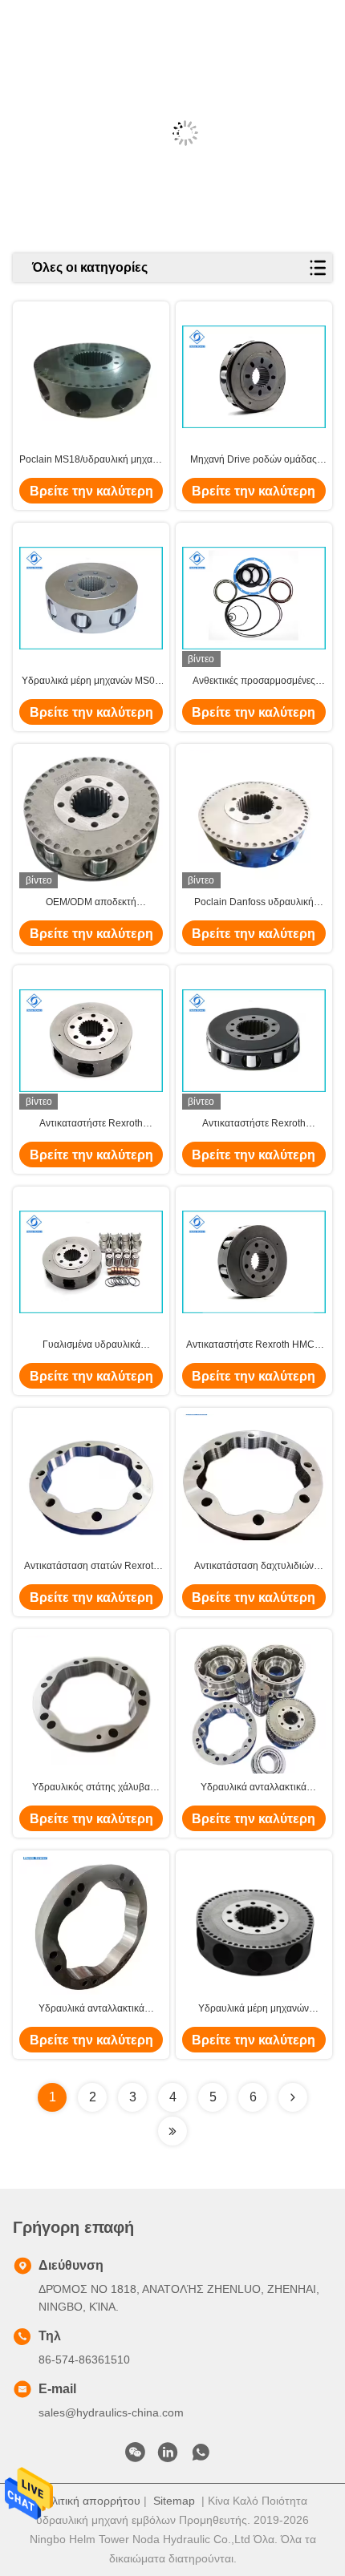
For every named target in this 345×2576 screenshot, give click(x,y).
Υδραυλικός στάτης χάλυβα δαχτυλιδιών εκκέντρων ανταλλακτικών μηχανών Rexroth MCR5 (91, 1788)
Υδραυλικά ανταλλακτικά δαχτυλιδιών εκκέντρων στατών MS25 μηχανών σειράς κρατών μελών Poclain (91, 2009)
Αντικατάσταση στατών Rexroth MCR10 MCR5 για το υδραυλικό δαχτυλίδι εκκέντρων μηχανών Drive (91, 1567)
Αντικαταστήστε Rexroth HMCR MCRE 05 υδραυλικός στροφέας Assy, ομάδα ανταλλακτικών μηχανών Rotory (254, 1345)
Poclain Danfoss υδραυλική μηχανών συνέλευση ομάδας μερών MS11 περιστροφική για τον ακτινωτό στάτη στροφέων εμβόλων (254, 903)
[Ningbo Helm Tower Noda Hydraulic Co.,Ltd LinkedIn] (168, 2457)
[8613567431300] (201, 2457)
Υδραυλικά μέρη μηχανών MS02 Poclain (91, 681)
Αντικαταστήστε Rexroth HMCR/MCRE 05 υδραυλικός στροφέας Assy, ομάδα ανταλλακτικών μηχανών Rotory (91, 1124)
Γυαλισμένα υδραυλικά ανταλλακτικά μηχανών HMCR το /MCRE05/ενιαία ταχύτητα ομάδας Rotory (91, 1345)
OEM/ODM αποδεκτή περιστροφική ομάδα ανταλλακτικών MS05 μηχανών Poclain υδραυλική (91, 903)
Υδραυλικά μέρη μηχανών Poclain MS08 (254, 2009)
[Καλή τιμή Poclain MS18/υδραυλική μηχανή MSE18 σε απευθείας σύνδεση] (91, 377)
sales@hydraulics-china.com (111, 2412)
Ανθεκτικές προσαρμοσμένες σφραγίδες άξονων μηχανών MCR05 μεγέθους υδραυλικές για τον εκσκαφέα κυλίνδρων (254, 681)
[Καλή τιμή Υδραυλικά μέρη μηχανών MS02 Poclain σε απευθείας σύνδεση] (91, 598)
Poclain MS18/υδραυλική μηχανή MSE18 (91, 460)
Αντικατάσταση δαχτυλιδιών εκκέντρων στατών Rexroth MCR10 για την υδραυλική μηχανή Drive (254, 1567)
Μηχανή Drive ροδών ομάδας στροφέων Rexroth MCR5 (254, 460)
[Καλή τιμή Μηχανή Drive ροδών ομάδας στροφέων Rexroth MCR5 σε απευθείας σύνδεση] (254, 377)
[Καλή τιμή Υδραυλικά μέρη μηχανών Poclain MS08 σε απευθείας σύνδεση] (254, 1926)
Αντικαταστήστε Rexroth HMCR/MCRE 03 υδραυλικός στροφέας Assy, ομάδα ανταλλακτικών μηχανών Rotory (254, 1124)
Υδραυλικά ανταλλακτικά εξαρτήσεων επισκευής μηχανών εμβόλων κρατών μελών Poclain (254, 1788)
